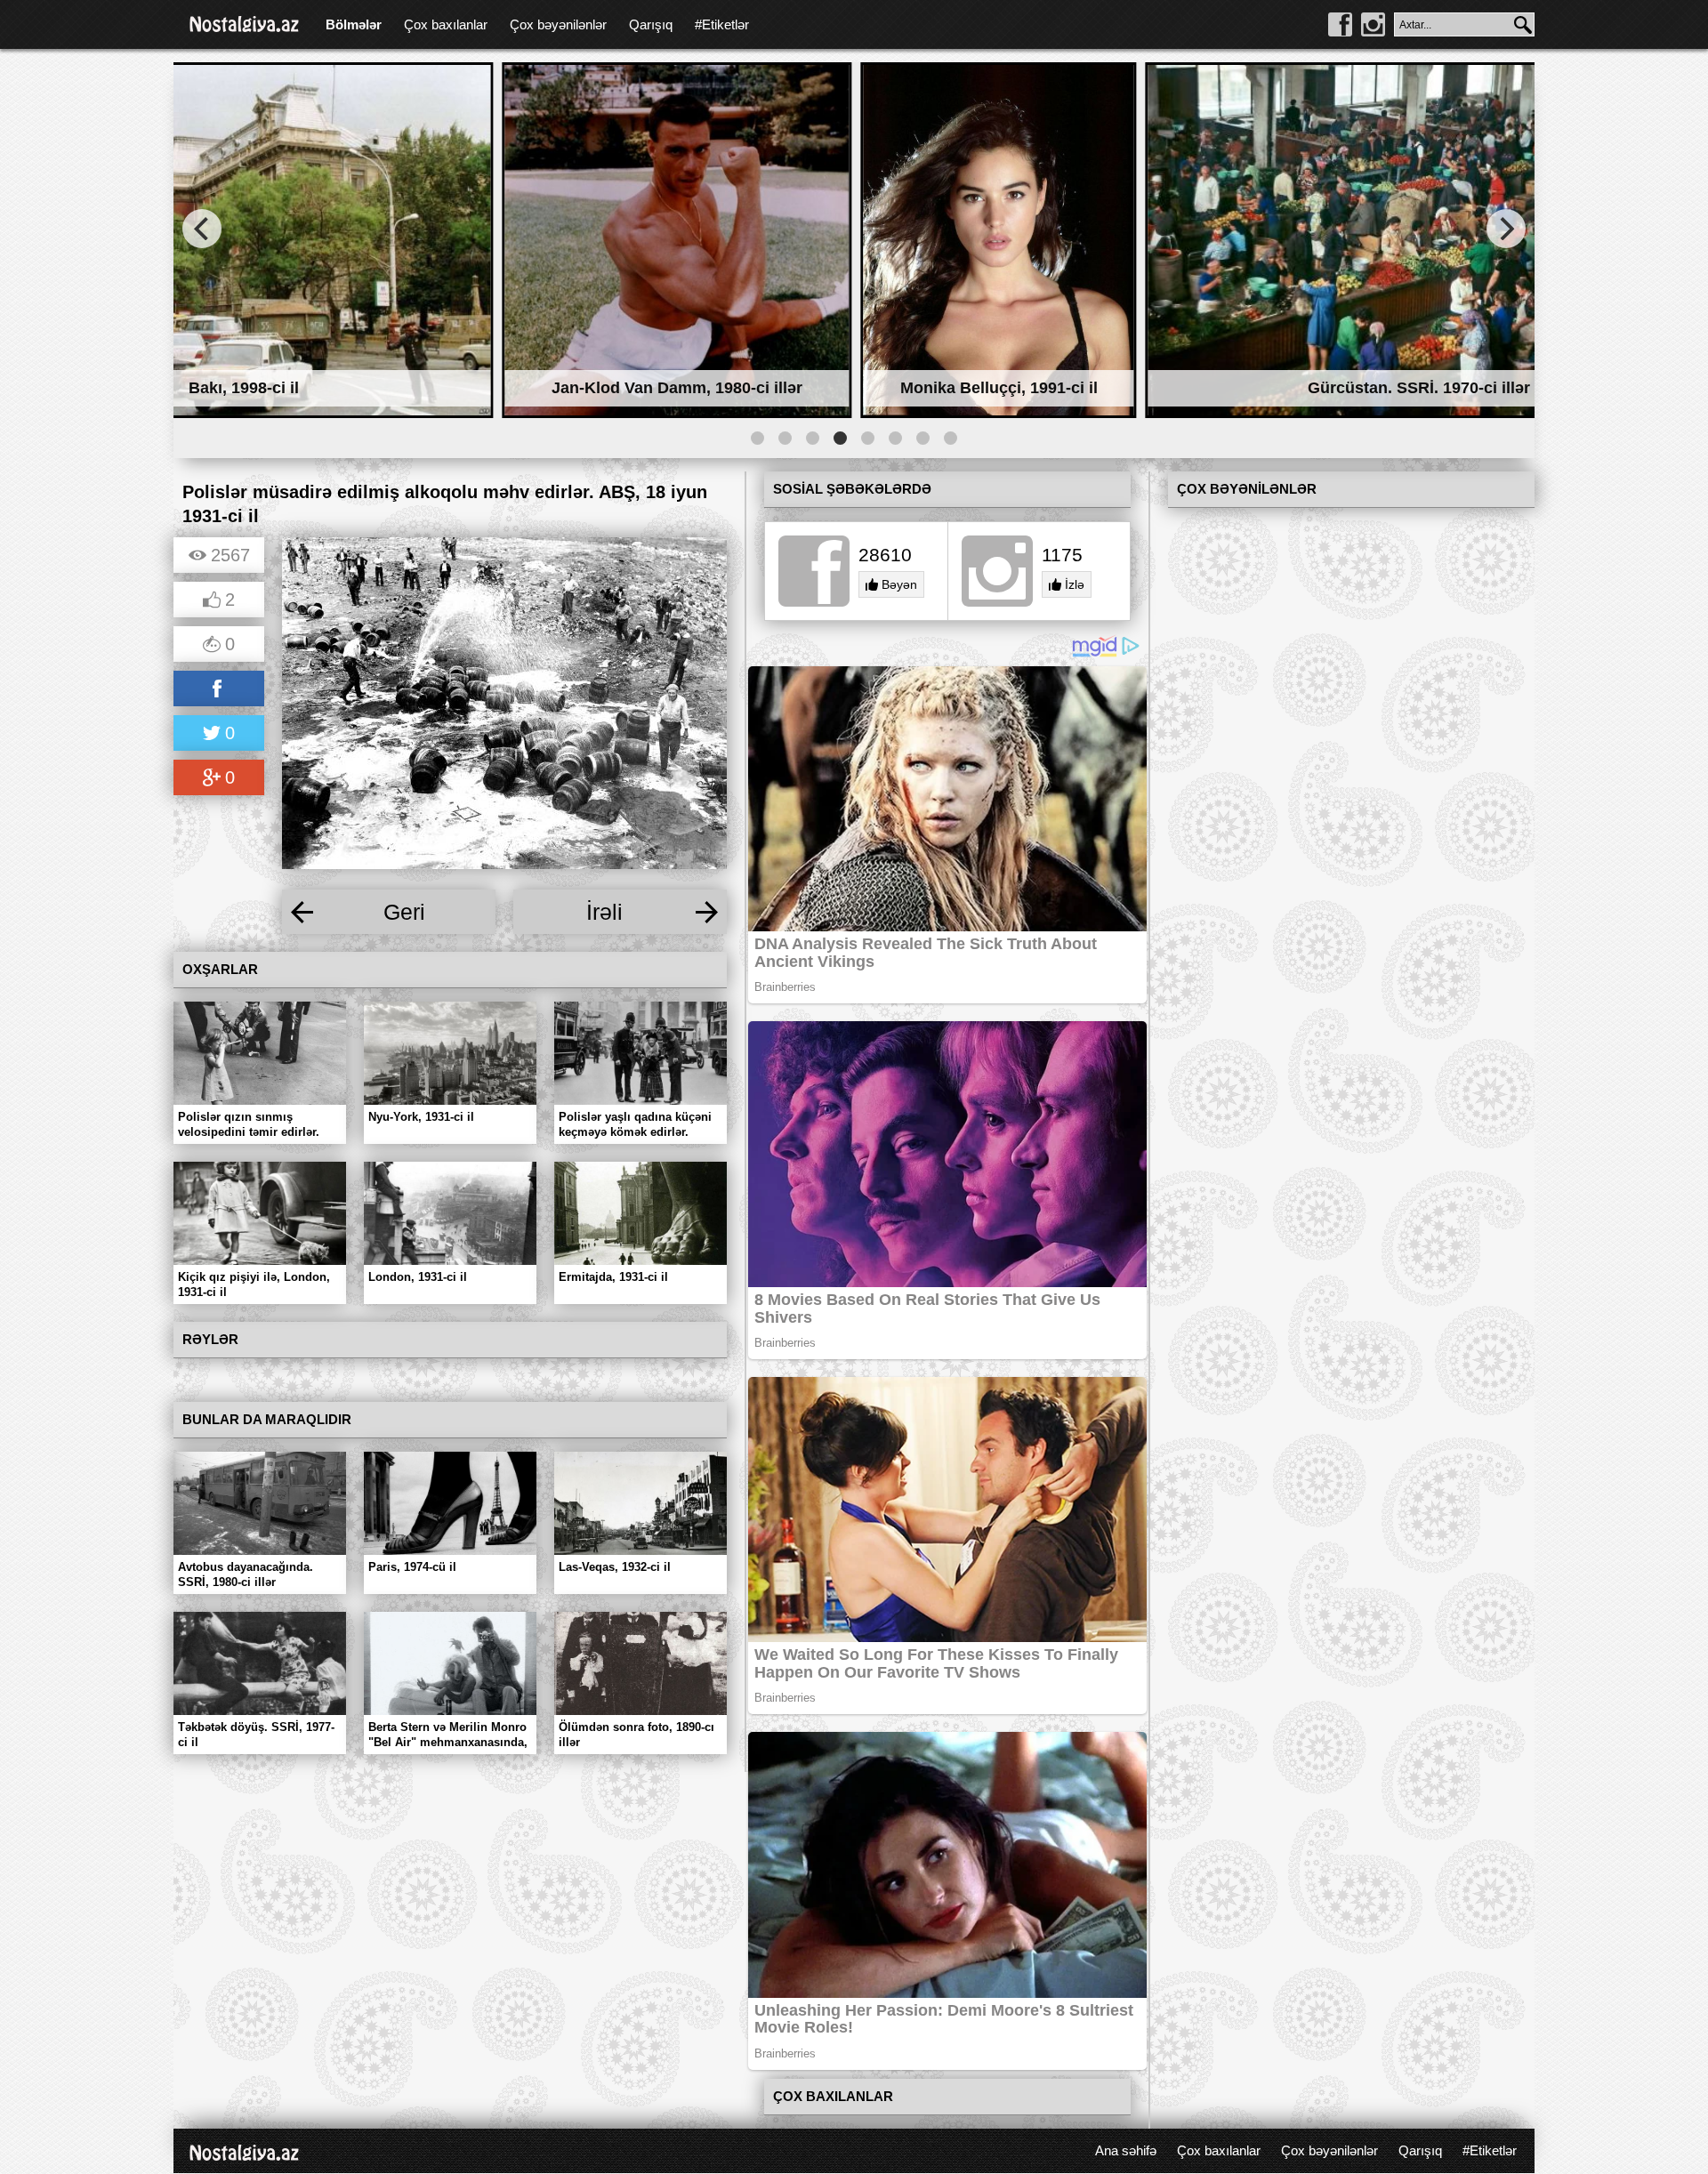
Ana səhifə (1126, 2150)
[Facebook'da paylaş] (219, 690)
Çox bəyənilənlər (558, 24)
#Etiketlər (722, 24)
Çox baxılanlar (446, 24)
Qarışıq (651, 24)
